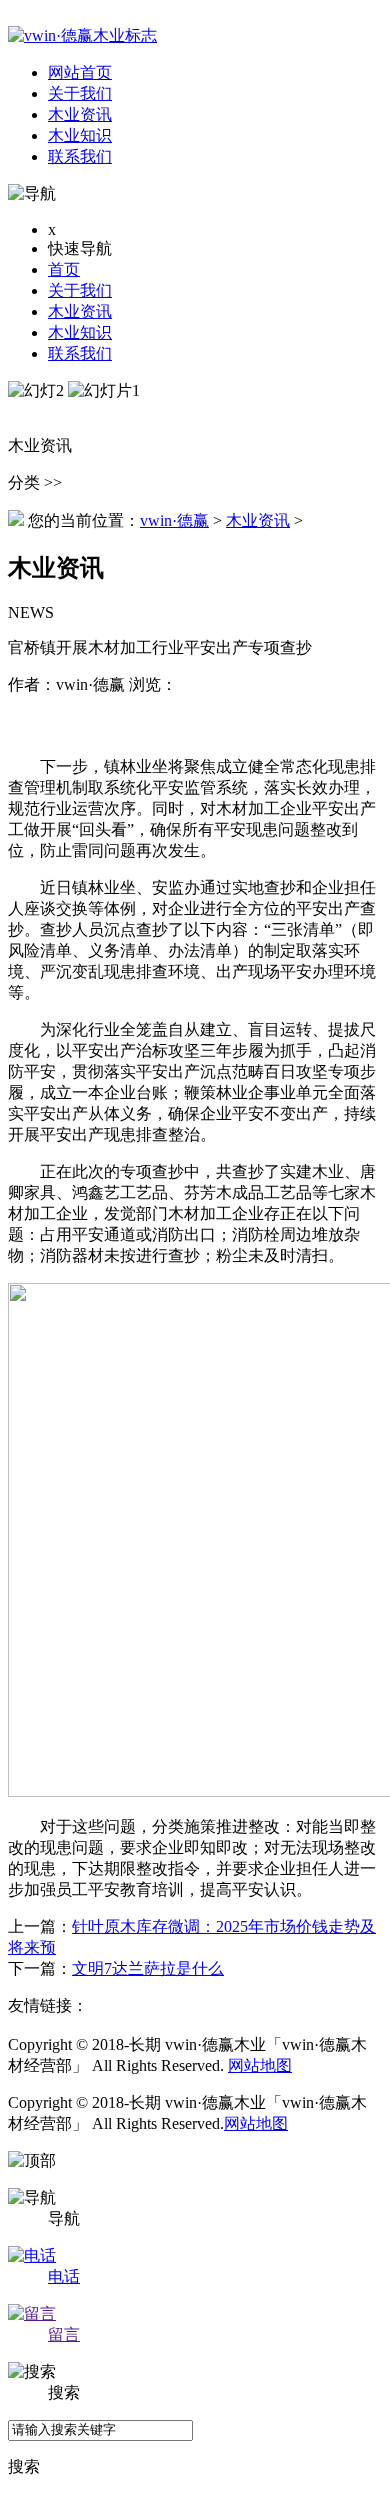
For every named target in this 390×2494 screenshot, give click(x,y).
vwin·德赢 (174, 520)
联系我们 (80, 353)
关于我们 (80, 290)
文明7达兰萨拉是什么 (148, 1968)
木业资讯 (80, 311)
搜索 (24, 2466)
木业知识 (80, 332)
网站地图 (260, 2065)
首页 (64, 269)
